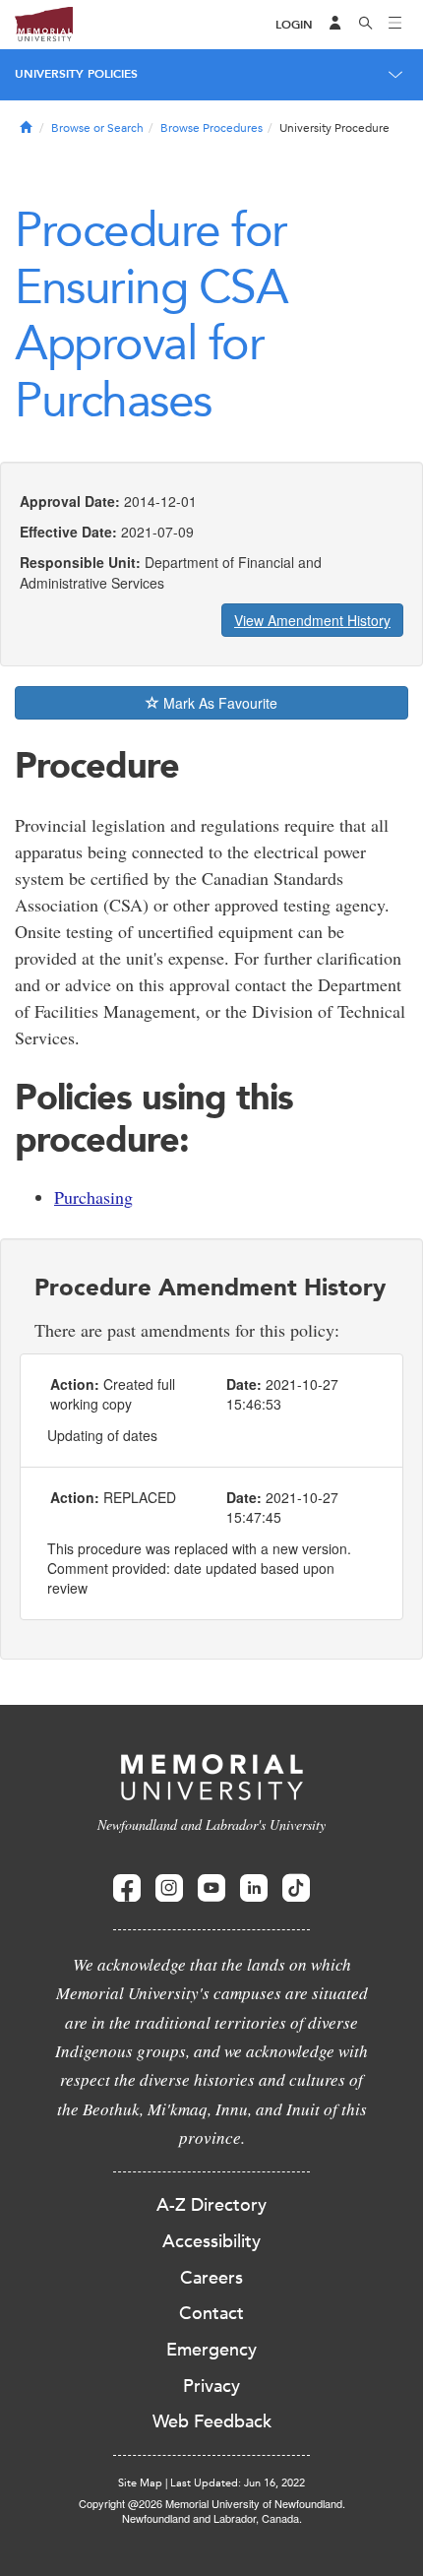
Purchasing (93, 1197)
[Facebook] (127, 1888)
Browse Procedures (211, 128)
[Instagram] (169, 1888)
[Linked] (254, 1888)
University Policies (76, 74)
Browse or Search (97, 128)
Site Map (140, 2483)
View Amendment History (312, 620)
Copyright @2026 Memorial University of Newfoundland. (212, 2503)
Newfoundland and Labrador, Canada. (212, 2518)
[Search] (366, 25)
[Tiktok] (296, 1888)
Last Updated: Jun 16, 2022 (238, 2483)
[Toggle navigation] (395, 25)
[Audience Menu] (335, 25)
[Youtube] (211, 1888)
